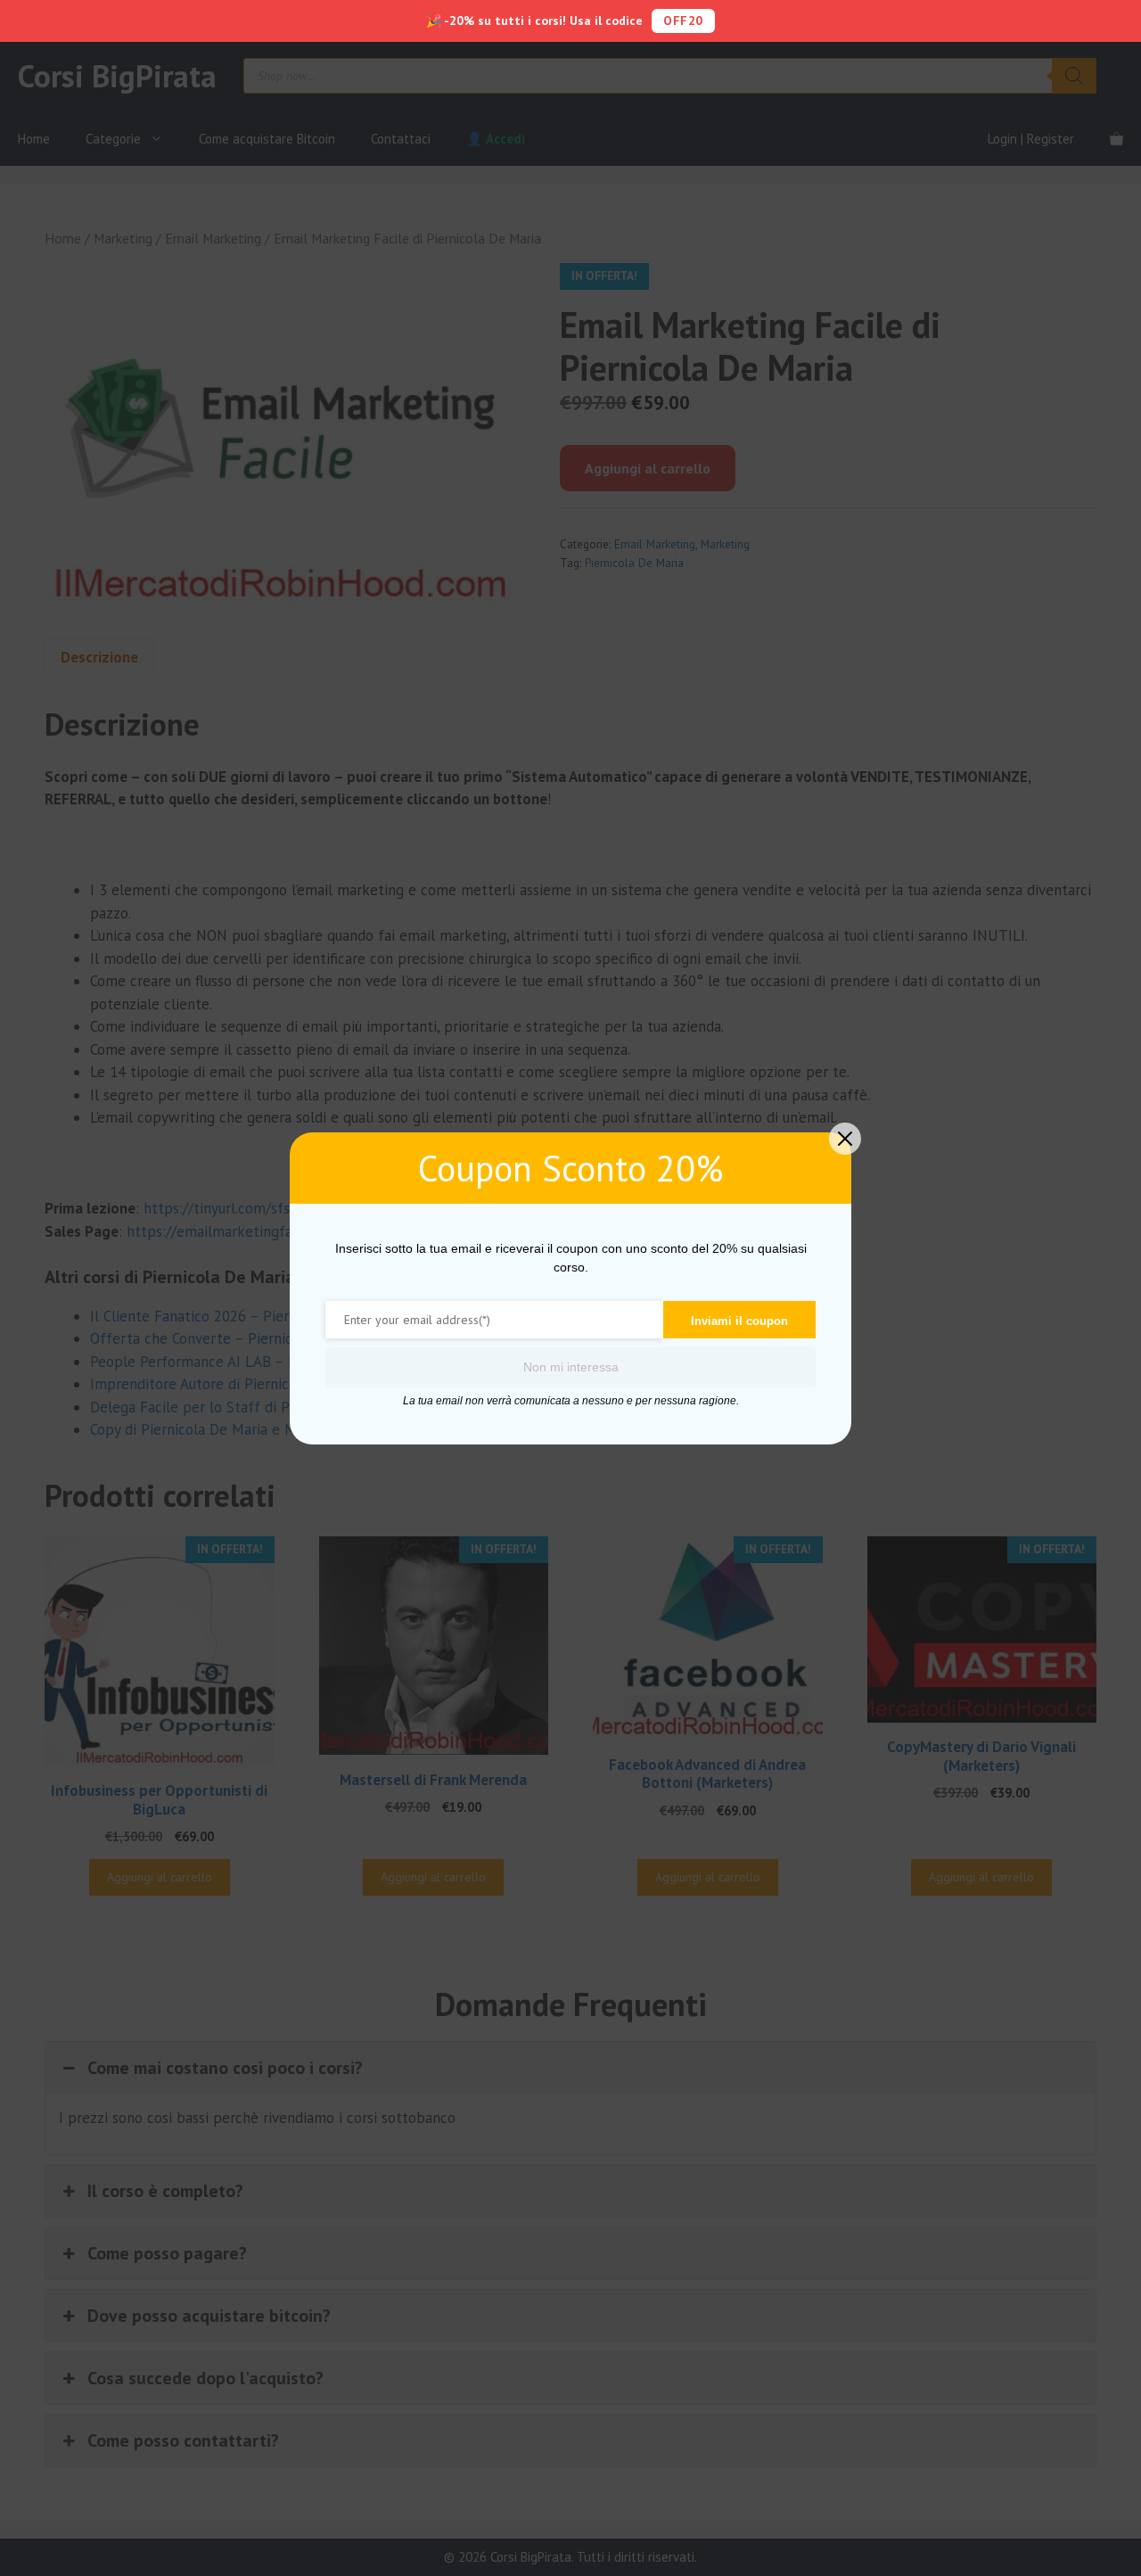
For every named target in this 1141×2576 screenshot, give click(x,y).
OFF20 (683, 21)
